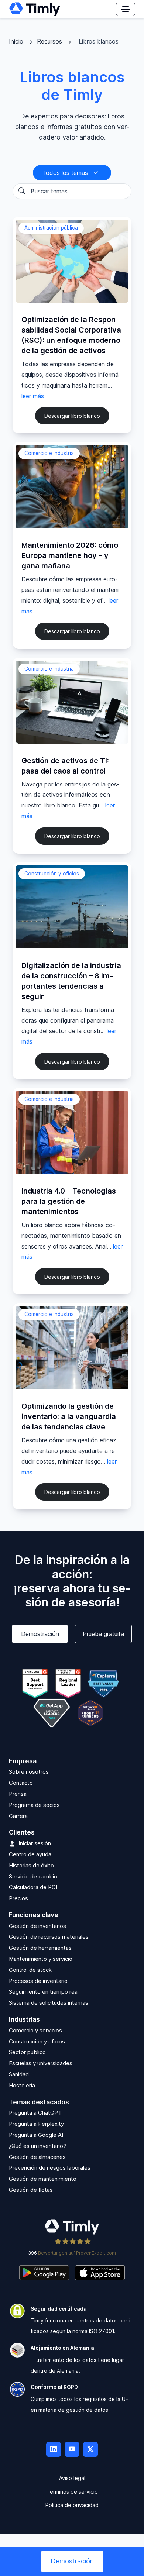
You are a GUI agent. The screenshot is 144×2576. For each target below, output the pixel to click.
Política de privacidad (72, 2505)
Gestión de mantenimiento (43, 2179)
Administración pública (51, 228)
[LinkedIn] (54, 2449)
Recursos (50, 41)
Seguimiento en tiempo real (44, 1992)
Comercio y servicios (35, 2030)
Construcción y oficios (52, 874)
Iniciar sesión (35, 1843)
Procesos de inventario (38, 1981)
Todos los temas (66, 173)
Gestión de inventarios (37, 1926)
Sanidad (19, 2074)
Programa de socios (34, 1805)
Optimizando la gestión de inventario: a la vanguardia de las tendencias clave (69, 1416)
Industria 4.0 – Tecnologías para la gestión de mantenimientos (69, 1201)
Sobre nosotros (29, 1772)
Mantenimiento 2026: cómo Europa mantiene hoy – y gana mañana (70, 555)
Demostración (40, 1634)
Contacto (21, 1783)
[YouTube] (72, 2449)
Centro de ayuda (30, 1854)
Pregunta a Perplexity (36, 2124)
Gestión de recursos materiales (49, 1937)
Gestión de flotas (31, 2190)
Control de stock (30, 1970)
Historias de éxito (31, 1865)
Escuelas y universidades (41, 2063)
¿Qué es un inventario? (37, 2146)
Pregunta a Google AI (36, 2135)
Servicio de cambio (33, 1876)
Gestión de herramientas (40, 1948)
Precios (18, 1898)
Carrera (18, 1816)
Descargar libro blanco (72, 416)
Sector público (27, 2052)
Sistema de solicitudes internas (49, 2003)
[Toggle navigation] (126, 9)
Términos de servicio (72, 2492)
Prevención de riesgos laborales (50, 2168)
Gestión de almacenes (37, 2157)
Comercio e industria (49, 453)
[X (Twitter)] (90, 2449)
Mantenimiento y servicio (41, 1959)
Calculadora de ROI (33, 1887)
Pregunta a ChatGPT (35, 2113)
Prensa (18, 1794)
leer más (33, 396)
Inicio (17, 41)
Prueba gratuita (103, 1634)
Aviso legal (72, 2478)
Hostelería (22, 2085)
